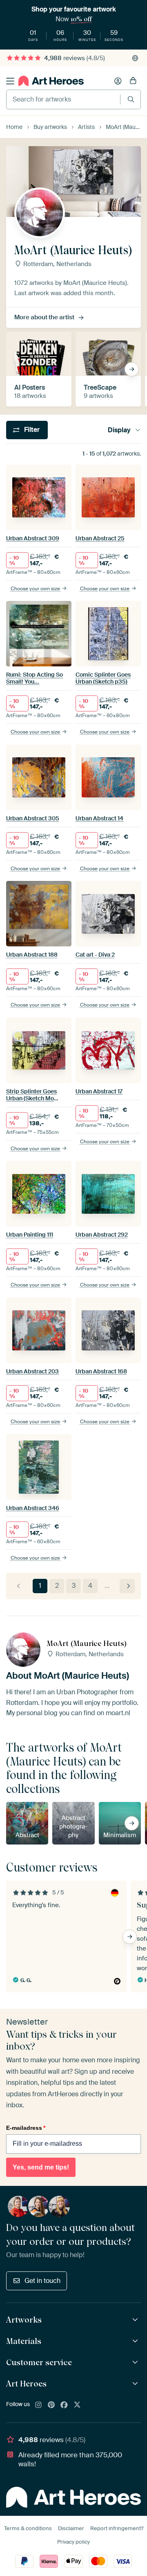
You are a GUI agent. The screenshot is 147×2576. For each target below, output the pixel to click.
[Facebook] (64, 2405)
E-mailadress (26, 2128)
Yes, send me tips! (41, 2167)
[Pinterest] (51, 2405)
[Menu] (10, 81)
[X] (77, 2405)
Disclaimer (71, 2528)
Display (119, 430)
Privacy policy (73, 2542)
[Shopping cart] (133, 81)
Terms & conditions (28, 2528)
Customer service (39, 2362)
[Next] (127, 1586)
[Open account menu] (118, 81)
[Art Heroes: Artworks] (136, 2320)
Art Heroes (26, 2384)
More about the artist (44, 317)
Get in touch (42, 2281)
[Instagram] (38, 2405)
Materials (24, 2341)
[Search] (131, 99)
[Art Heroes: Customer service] (136, 2363)
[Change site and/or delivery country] (135, 58)
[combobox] (63, 99)
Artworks (24, 2320)
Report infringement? (117, 2528)
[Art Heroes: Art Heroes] (136, 2384)
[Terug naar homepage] (51, 81)
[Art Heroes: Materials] (136, 2341)
